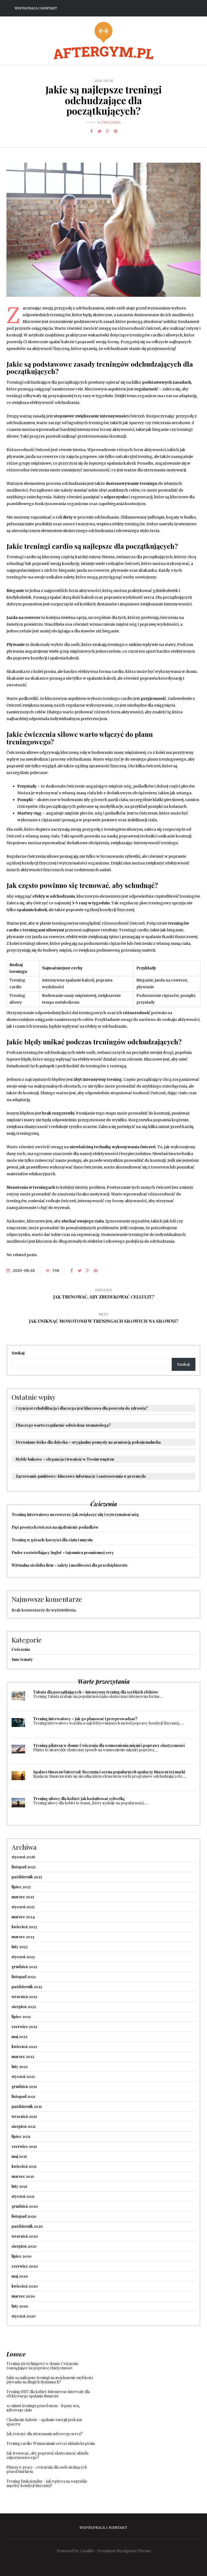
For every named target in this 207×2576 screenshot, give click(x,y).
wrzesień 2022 (24, 1997)
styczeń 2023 (23, 1957)
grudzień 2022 (24, 1967)
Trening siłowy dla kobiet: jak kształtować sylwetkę (79, 1799)
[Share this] (91, 131)
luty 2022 (20, 2066)
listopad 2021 (23, 2096)
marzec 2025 (23, 1897)
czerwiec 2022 (24, 2027)
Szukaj (18, 1353)
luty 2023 (20, 1947)
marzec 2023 (23, 1937)
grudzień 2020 (25, 2206)
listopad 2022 (24, 1977)
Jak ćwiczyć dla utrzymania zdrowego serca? (44, 2434)
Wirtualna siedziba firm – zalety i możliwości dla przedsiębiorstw (70, 1565)
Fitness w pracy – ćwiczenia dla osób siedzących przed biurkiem (47, 2469)
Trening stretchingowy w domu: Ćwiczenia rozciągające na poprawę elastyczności (42, 2366)
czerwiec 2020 (25, 2266)
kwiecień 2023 (24, 1927)
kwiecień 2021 (24, 2166)
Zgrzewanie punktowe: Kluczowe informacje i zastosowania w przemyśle (81, 1476)
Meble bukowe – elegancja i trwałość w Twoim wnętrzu (65, 1459)
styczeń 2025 (23, 1907)
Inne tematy (22, 1659)
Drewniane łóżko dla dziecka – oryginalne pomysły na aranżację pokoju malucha (88, 1442)
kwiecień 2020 (25, 2286)
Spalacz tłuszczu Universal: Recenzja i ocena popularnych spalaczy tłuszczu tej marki (109, 1772)
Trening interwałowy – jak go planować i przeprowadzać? (85, 1719)
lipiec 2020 (22, 2256)
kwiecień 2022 (24, 2047)
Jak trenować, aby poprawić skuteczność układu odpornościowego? (47, 2455)
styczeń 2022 (23, 2076)
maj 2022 (19, 2037)
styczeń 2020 (24, 2316)
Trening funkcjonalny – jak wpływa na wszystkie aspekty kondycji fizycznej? (47, 2483)
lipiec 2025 (21, 1887)
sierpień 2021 (24, 2126)
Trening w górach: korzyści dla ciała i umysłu (52, 1540)
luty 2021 (19, 2186)
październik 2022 (27, 1987)
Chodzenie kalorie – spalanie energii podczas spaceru (44, 2422)
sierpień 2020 (24, 2246)
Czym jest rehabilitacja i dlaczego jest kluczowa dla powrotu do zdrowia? (82, 1408)
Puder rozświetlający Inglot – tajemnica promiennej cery (63, 1553)
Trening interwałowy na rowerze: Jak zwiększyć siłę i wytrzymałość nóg (75, 1514)
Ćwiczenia (111, 122)
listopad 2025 (24, 1867)
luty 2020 (20, 2306)
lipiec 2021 (21, 2136)
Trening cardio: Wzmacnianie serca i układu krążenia (51, 2443)
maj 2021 (19, 2156)
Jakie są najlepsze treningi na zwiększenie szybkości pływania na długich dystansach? (50, 2380)
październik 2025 (27, 1877)
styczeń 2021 (23, 2196)
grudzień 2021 (24, 2086)
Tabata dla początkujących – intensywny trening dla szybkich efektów (96, 1692)
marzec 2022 (23, 2057)
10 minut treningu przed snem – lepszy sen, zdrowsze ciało (43, 2408)
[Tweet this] (99, 131)
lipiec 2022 (21, 2017)
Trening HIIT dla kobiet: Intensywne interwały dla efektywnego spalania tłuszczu (48, 2394)
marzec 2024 (23, 1917)
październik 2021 (27, 2106)
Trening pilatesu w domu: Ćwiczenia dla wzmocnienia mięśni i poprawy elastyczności (109, 1745)
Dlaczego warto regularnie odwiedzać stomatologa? (63, 1425)
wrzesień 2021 (24, 2116)
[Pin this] (116, 131)
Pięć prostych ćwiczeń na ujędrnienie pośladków (55, 1527)
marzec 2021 (23, 2176)
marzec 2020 (23, 2296)
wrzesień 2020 (25, 2236)
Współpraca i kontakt (36, 8)
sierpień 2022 (24, 2007)
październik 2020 (27, 2226)
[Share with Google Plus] (108, 131)
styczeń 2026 (23, 1857)
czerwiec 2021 (24, 2146)
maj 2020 (20, 2276)
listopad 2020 (24, 2216)
